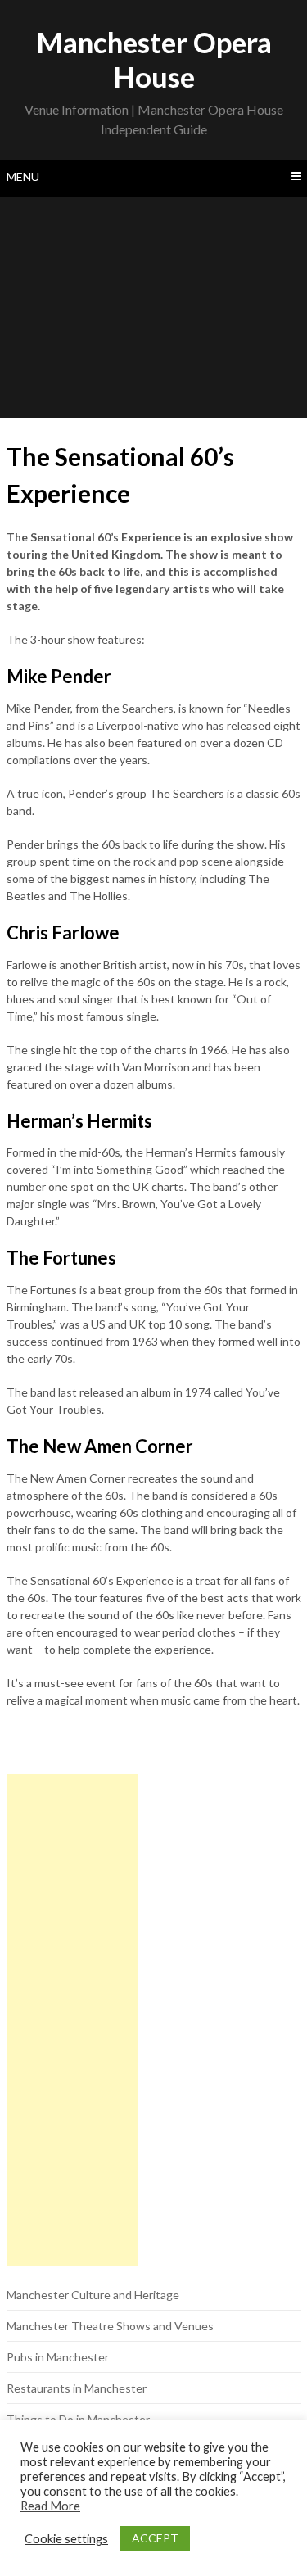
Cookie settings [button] (66, 2539)
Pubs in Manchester (58, 2357)
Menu (23, 177)
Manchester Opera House (154, 59)
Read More (50, 2506)
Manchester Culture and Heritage (93, 2295)
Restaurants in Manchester (77, 2388)
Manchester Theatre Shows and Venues (110, 2326)
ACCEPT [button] (155, 2538)
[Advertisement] (153, 307)
